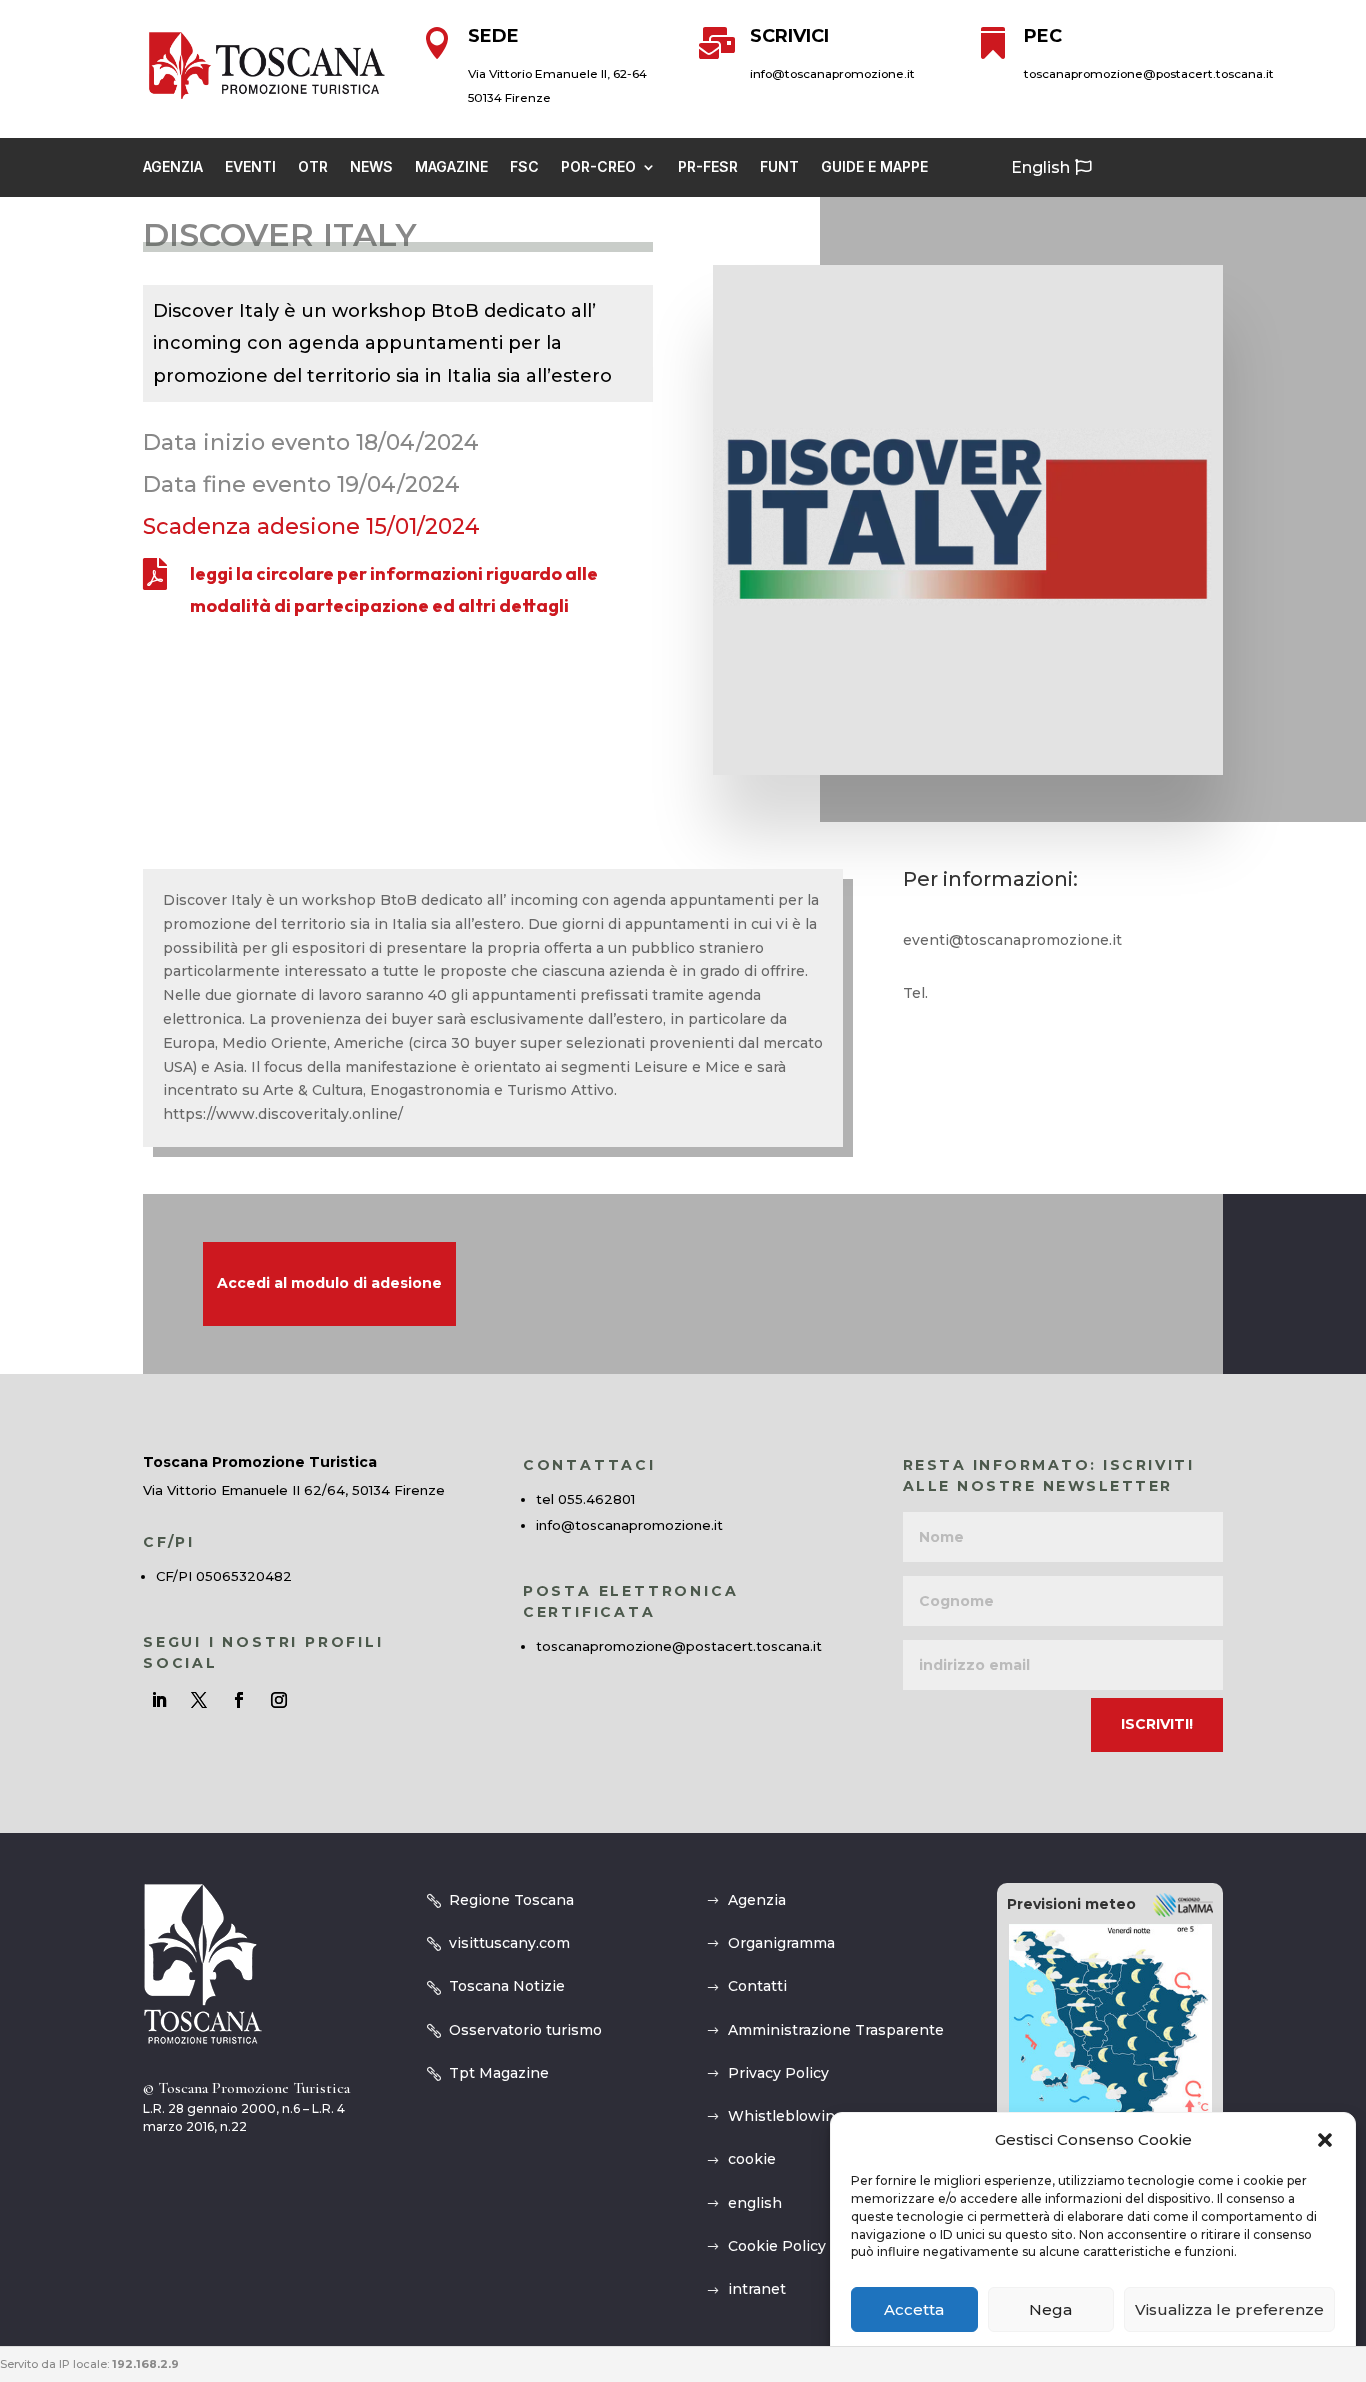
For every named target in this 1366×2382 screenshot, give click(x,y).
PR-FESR (708, 167)
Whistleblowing (786, 2116)
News (371, 167)
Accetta (914, 2309)
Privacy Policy (778, 2073)
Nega (1050, 2309)
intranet (757, 2289)
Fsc (524, 167)
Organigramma (781, 1943)
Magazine (451, 167)
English (1040, 167)
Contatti (757, 1986)
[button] (1325, 2140)
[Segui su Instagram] (279, 1700)
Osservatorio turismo (525, 2030)
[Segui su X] (199, 1700)
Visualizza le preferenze (1229, 2309)
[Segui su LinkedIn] (159, 1700)
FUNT (779, 167)
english (755, 2203)
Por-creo (598, 167)
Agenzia (173, 167)
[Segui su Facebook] (239, 1700)
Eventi (250, 167)
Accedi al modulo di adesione (329, 1283)
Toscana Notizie (507, 1986)
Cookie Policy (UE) (794, 2246)
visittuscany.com (509, 1943)
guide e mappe (874, 167)
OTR (313, 167)
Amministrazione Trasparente (836, 2030)
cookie (752, 2159)
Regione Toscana (511, 1900)
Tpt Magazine (499, 2073)
